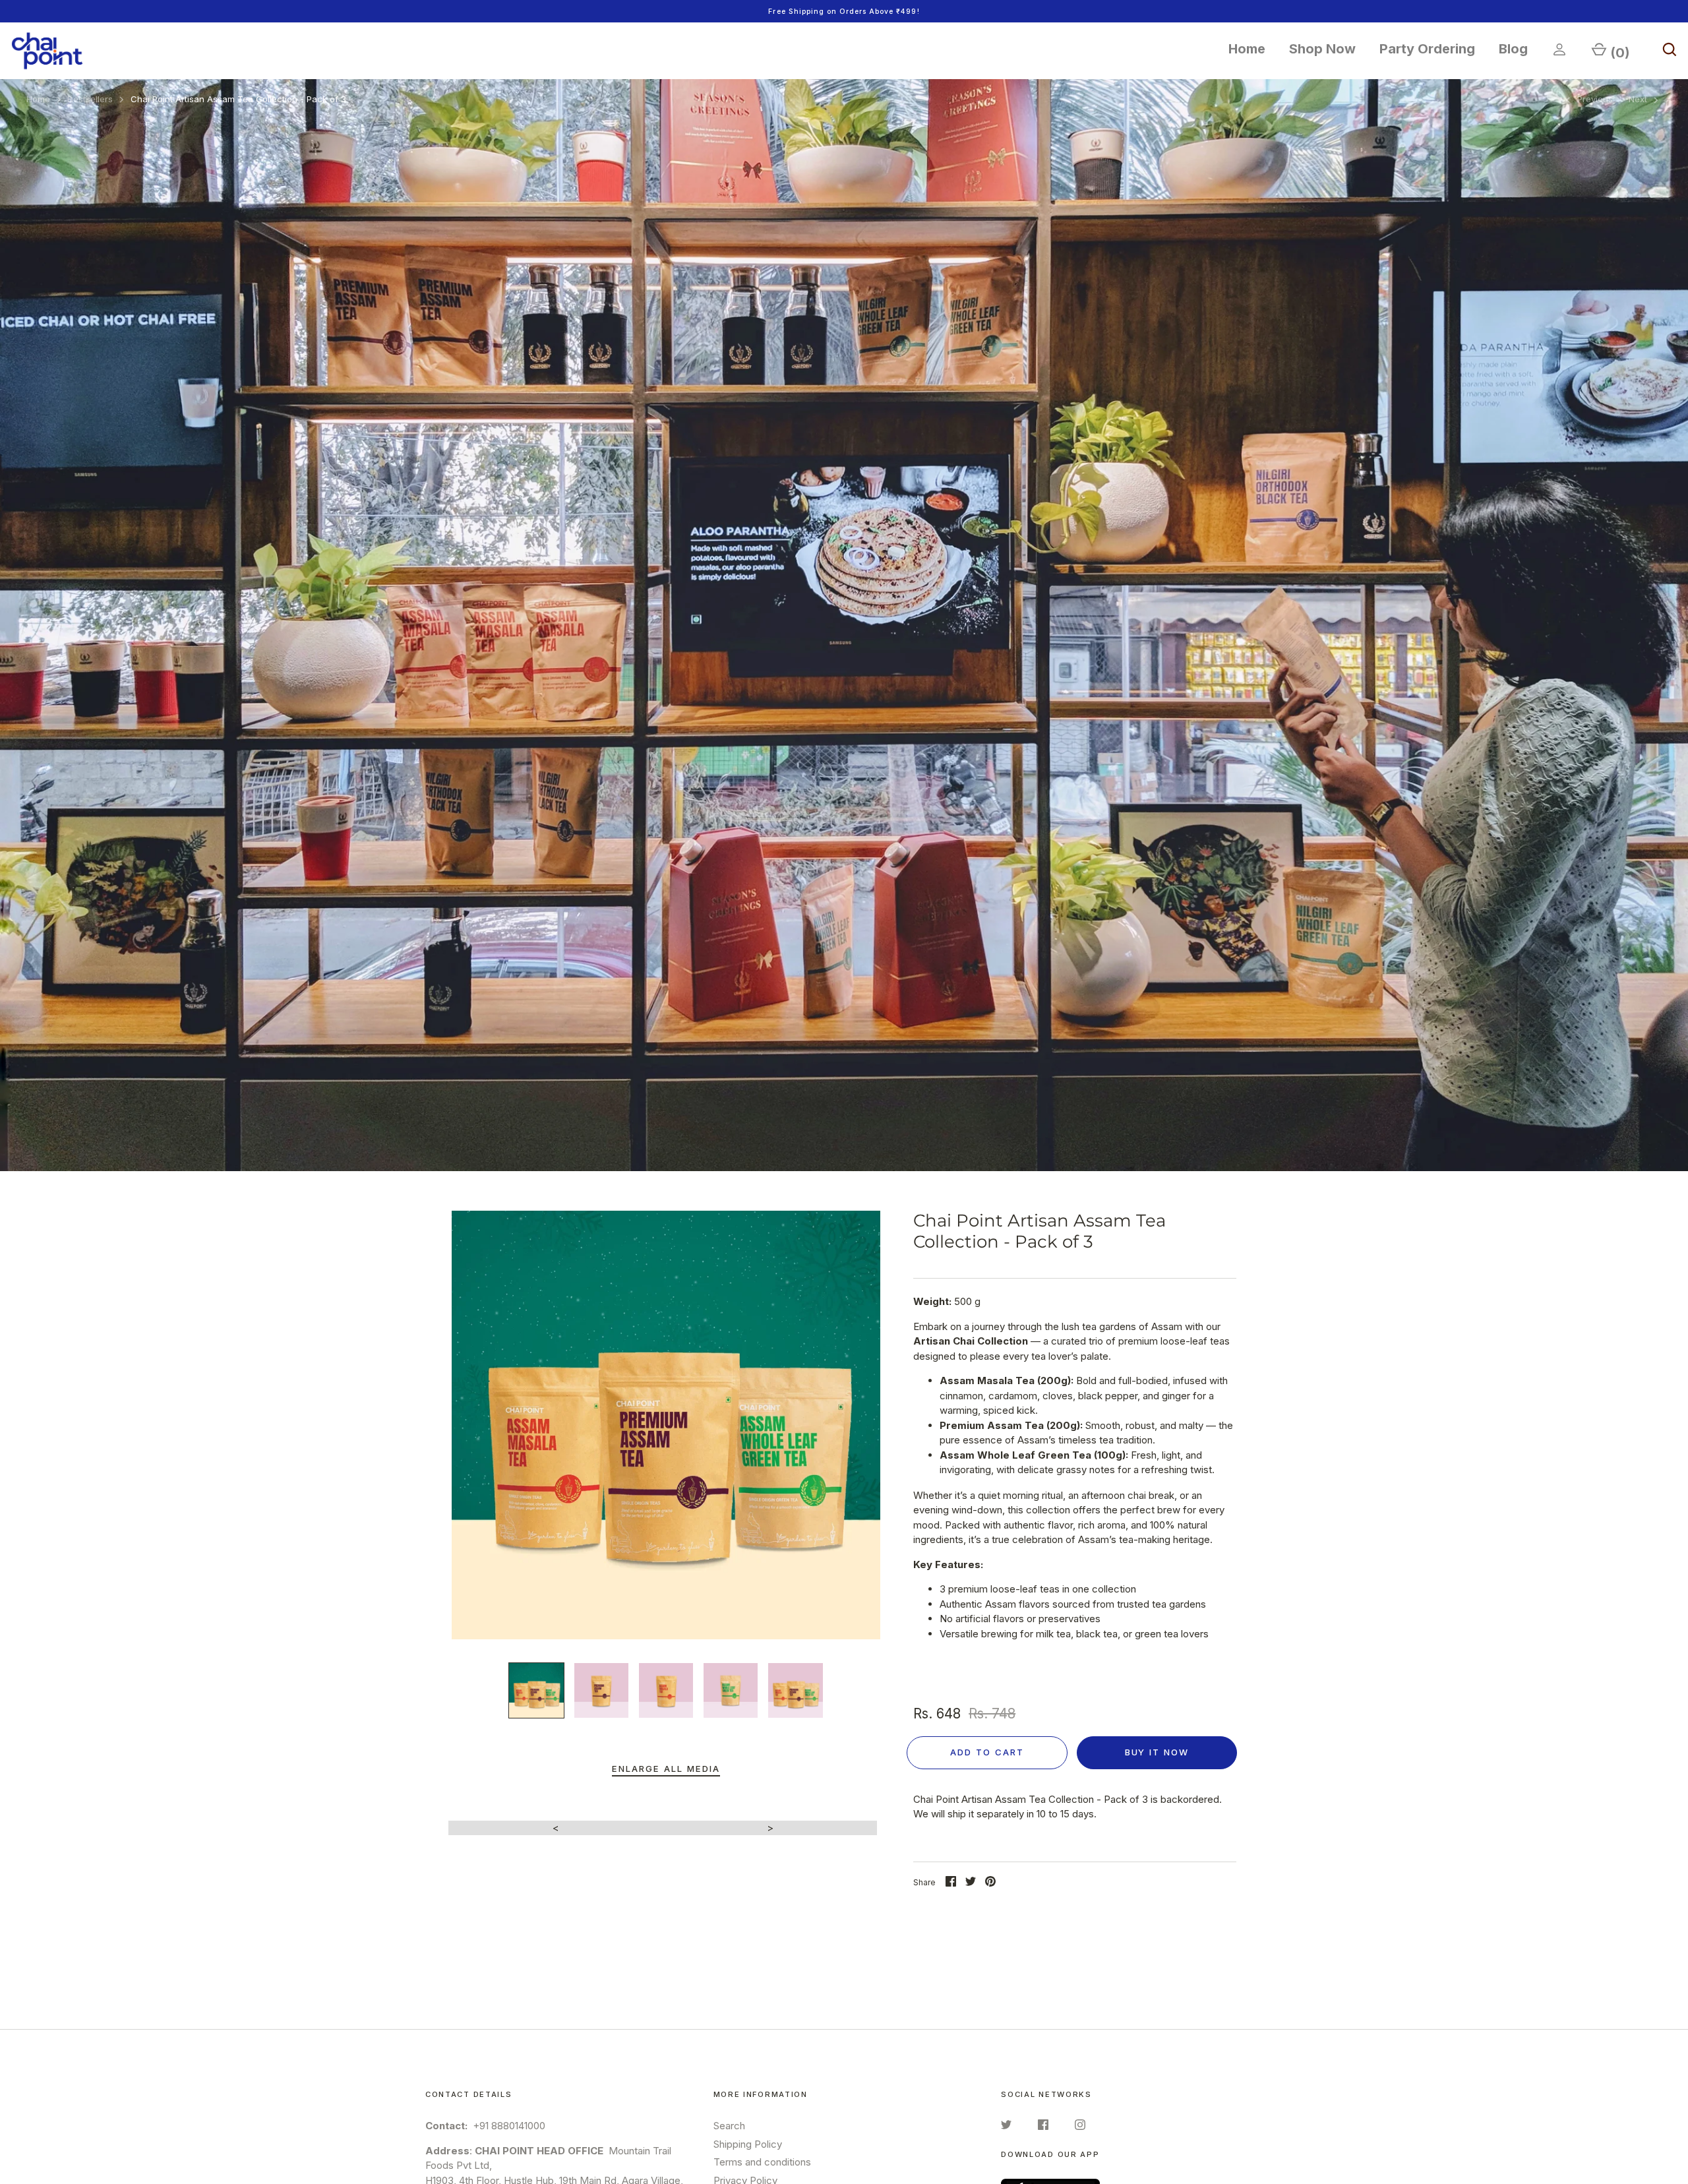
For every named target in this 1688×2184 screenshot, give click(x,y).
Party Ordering (1427, 49)
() (1620, 53)
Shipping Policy (748, 2144)
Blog (1513, 49)
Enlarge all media (666, 1769)
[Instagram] (1080, 2127)
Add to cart (987, 1752)
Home (1247, 49)
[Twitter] (1006, 2127)
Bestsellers (90, 99)
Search (729, 2126)
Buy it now (1157, 1752)
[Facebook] (1043, 2127)
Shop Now (1322, 49)
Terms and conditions (762, 2162)
